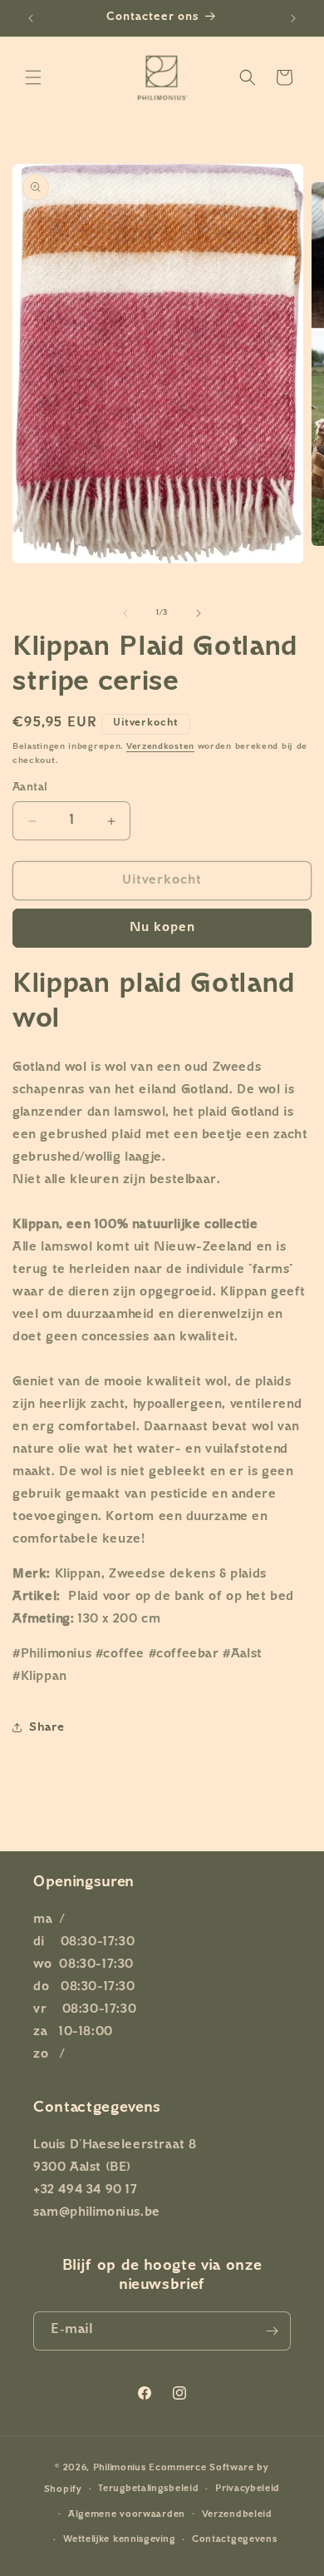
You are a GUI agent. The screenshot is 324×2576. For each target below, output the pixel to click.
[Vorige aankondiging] (31, 18)
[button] (33, 77)
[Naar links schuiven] (125, 613)
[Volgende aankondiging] (293, 18)
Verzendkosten (160, 747)
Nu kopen (162, 928)
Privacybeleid (248, 2489)
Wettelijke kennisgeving (119, 2540)
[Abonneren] (272, 2331)
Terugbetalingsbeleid (148, 2489)
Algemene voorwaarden (127, 2515)
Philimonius (120, 2468)
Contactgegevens (235, 2540)
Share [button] (47, 1728)
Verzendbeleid (237, 2515)
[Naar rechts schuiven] (199, 613)
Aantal (30, 788)
